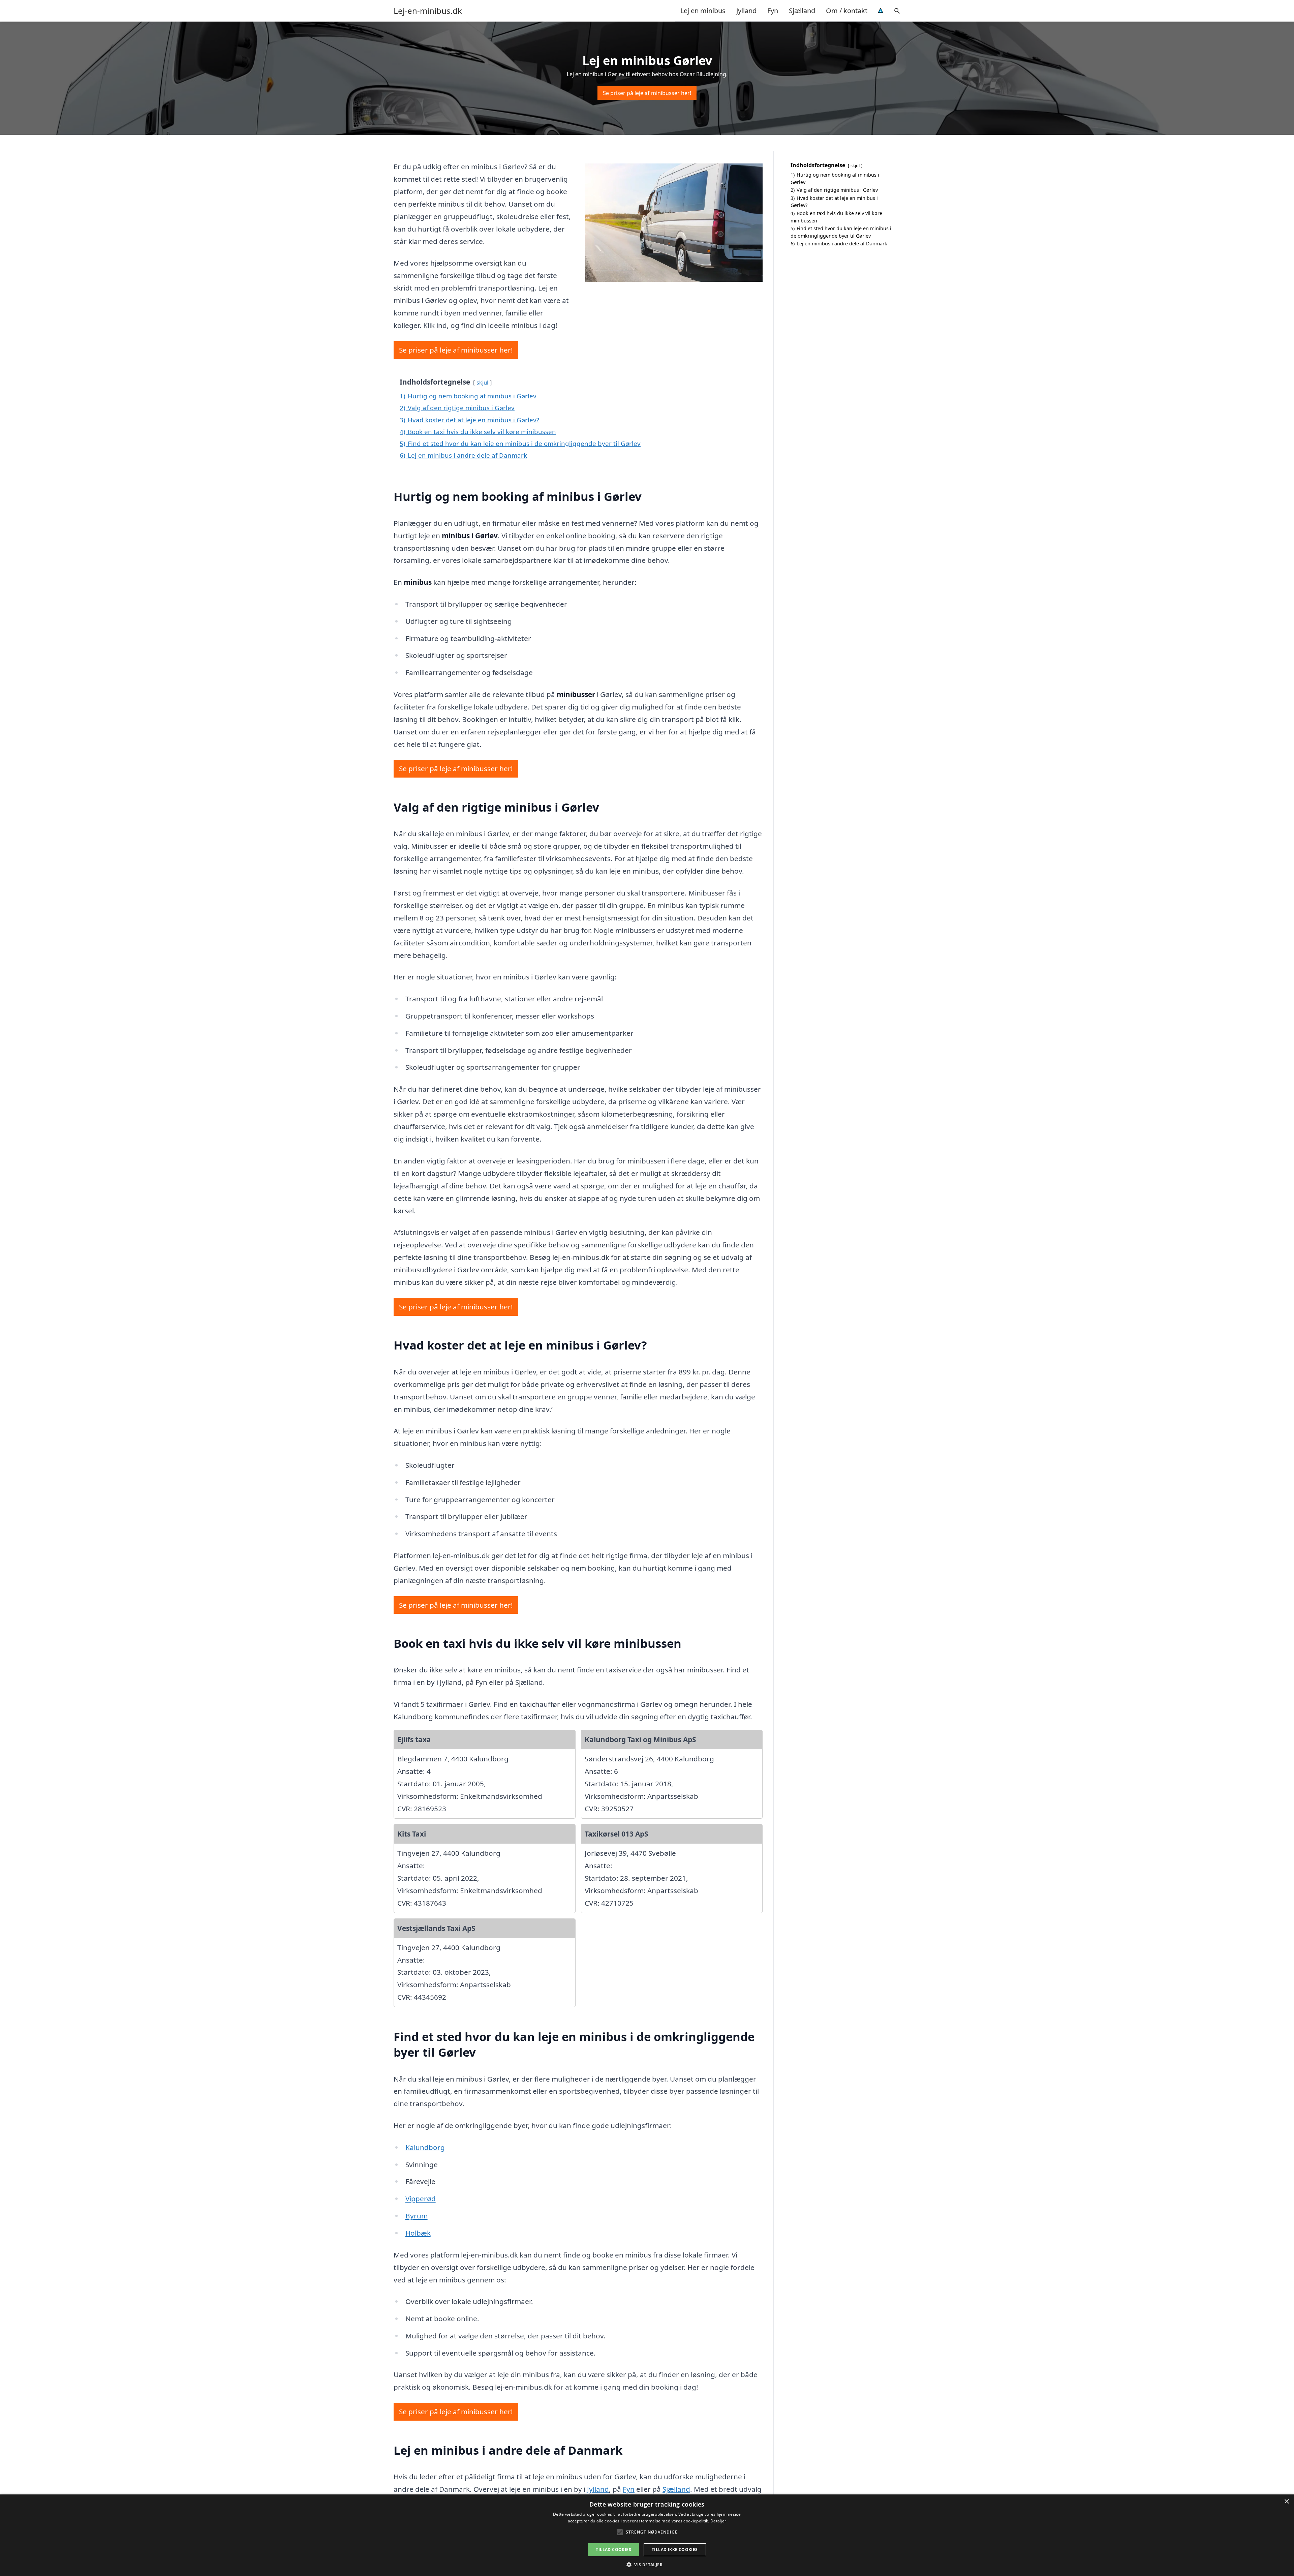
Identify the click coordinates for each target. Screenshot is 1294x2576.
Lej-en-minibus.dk (428, 11)
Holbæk (418, 2233)
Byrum (417, 2216)
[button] (647, 2565)
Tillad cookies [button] (613, 2550)
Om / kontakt (847, 11)
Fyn (773, 11)
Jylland (746, 11)
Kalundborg (425, 2147)
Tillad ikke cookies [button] (675, 2550)
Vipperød (421, 2199)
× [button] (1286, 2502)
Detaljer (718, 2521)
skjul (482, 382)
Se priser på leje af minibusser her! (647, 93)
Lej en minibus (703, 11)
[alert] (647, 2535)
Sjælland (802, 11)
